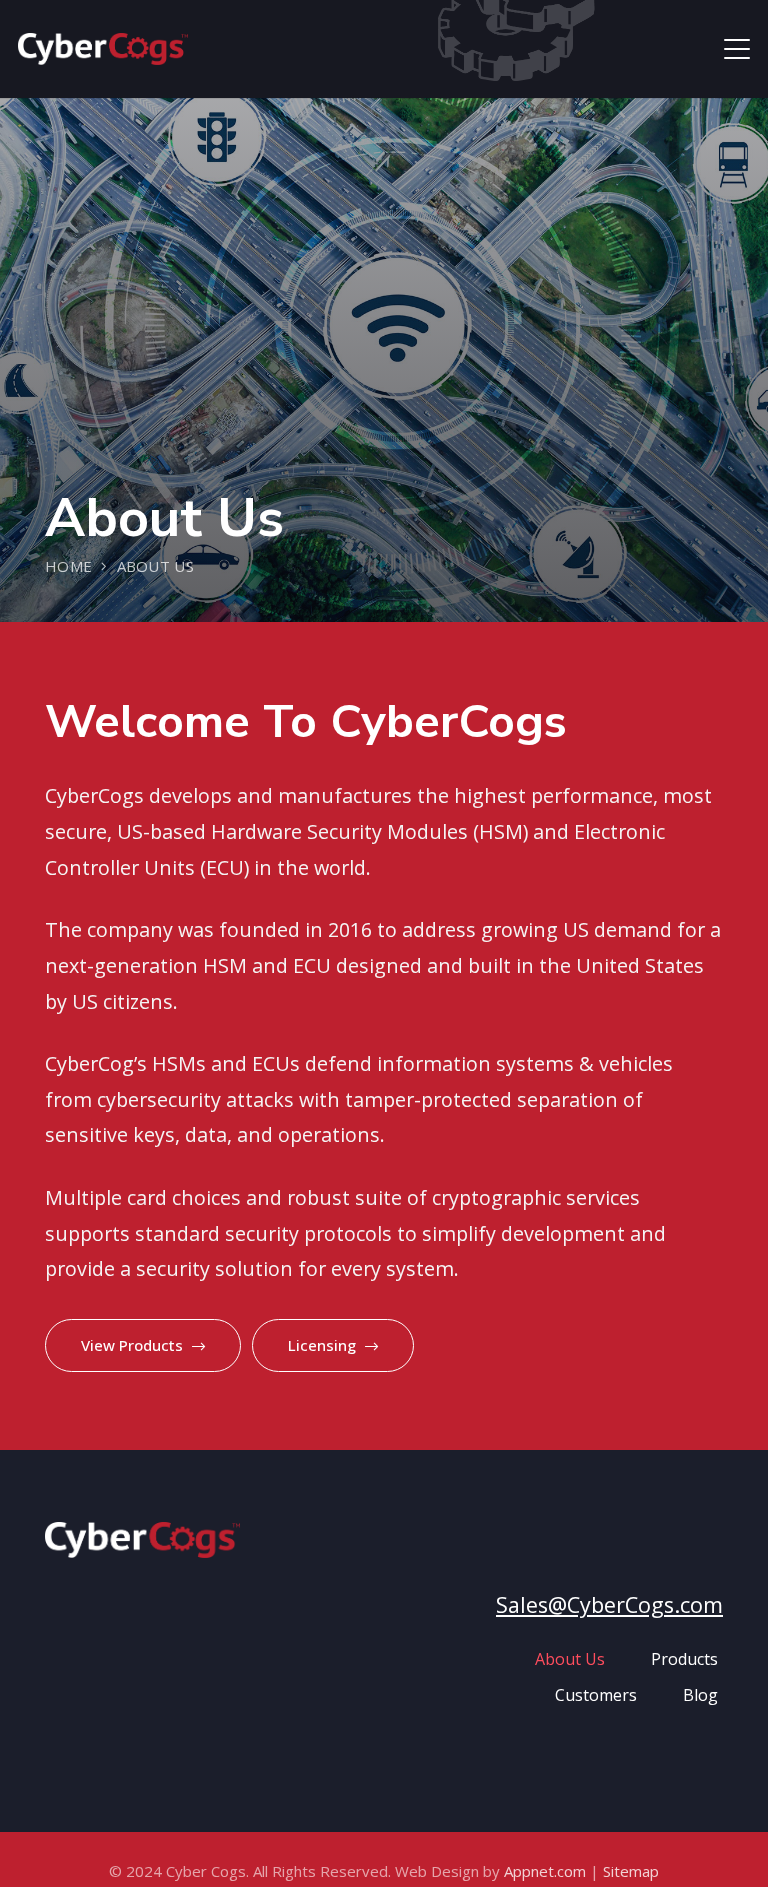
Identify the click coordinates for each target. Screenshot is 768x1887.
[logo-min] (103, 49)
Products (684, 1659)
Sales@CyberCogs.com (609, 1604)
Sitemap (631, 1871)
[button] (737, 49)
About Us (570, 1659)
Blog (700, 1695)
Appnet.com (545, 1871)
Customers (596, 1695)
